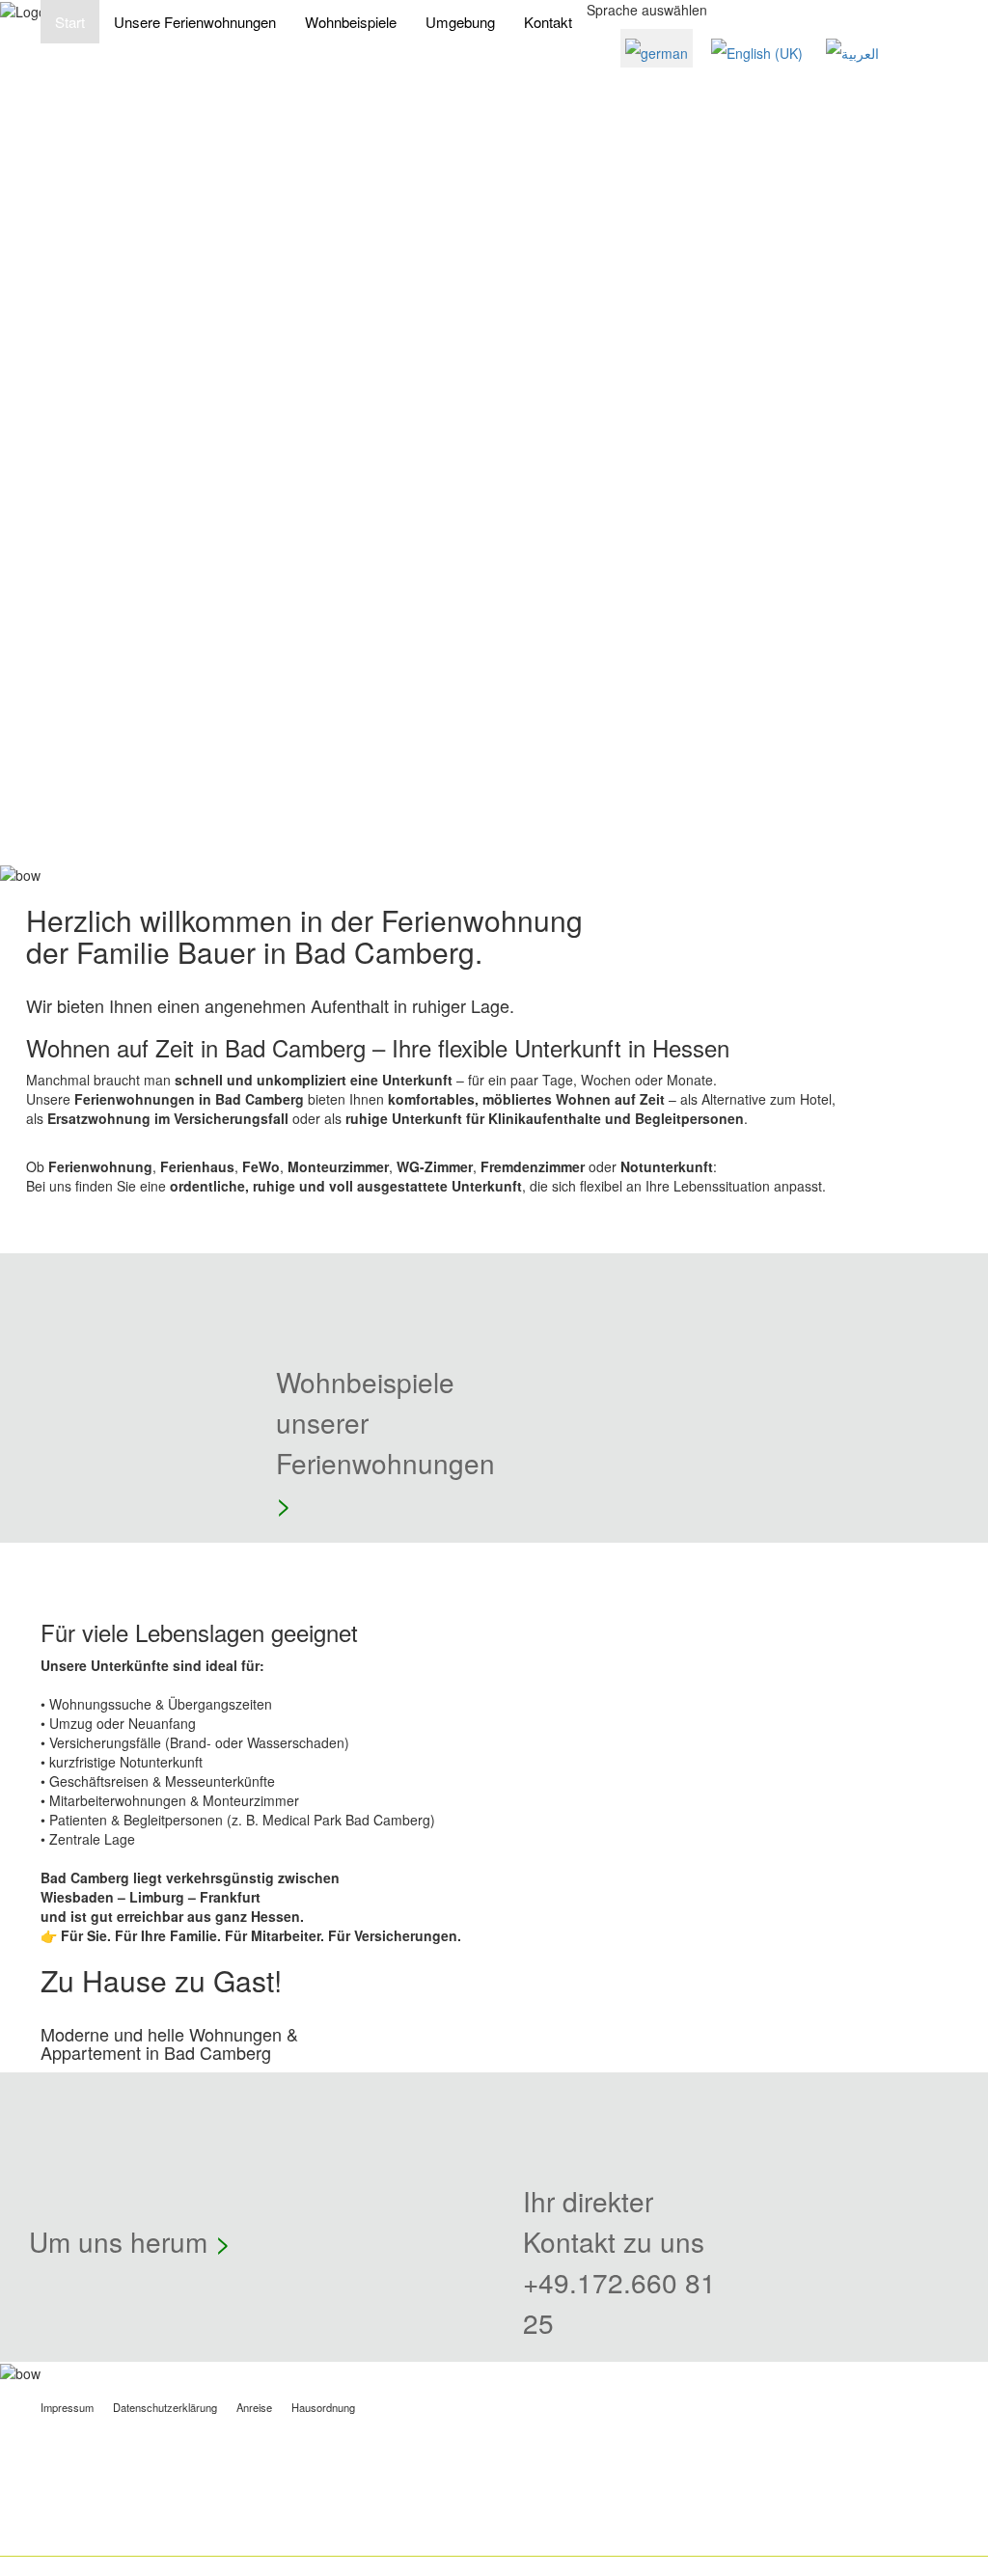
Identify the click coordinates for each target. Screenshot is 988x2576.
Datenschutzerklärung (165, 2407)
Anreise (254, 2407)
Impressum (67, 2407)
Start (70, 22)
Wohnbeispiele (351, 22)
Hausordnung (323, 2407)
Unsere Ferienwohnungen (195, 22)
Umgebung (460, 22)
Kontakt (548, 22)
